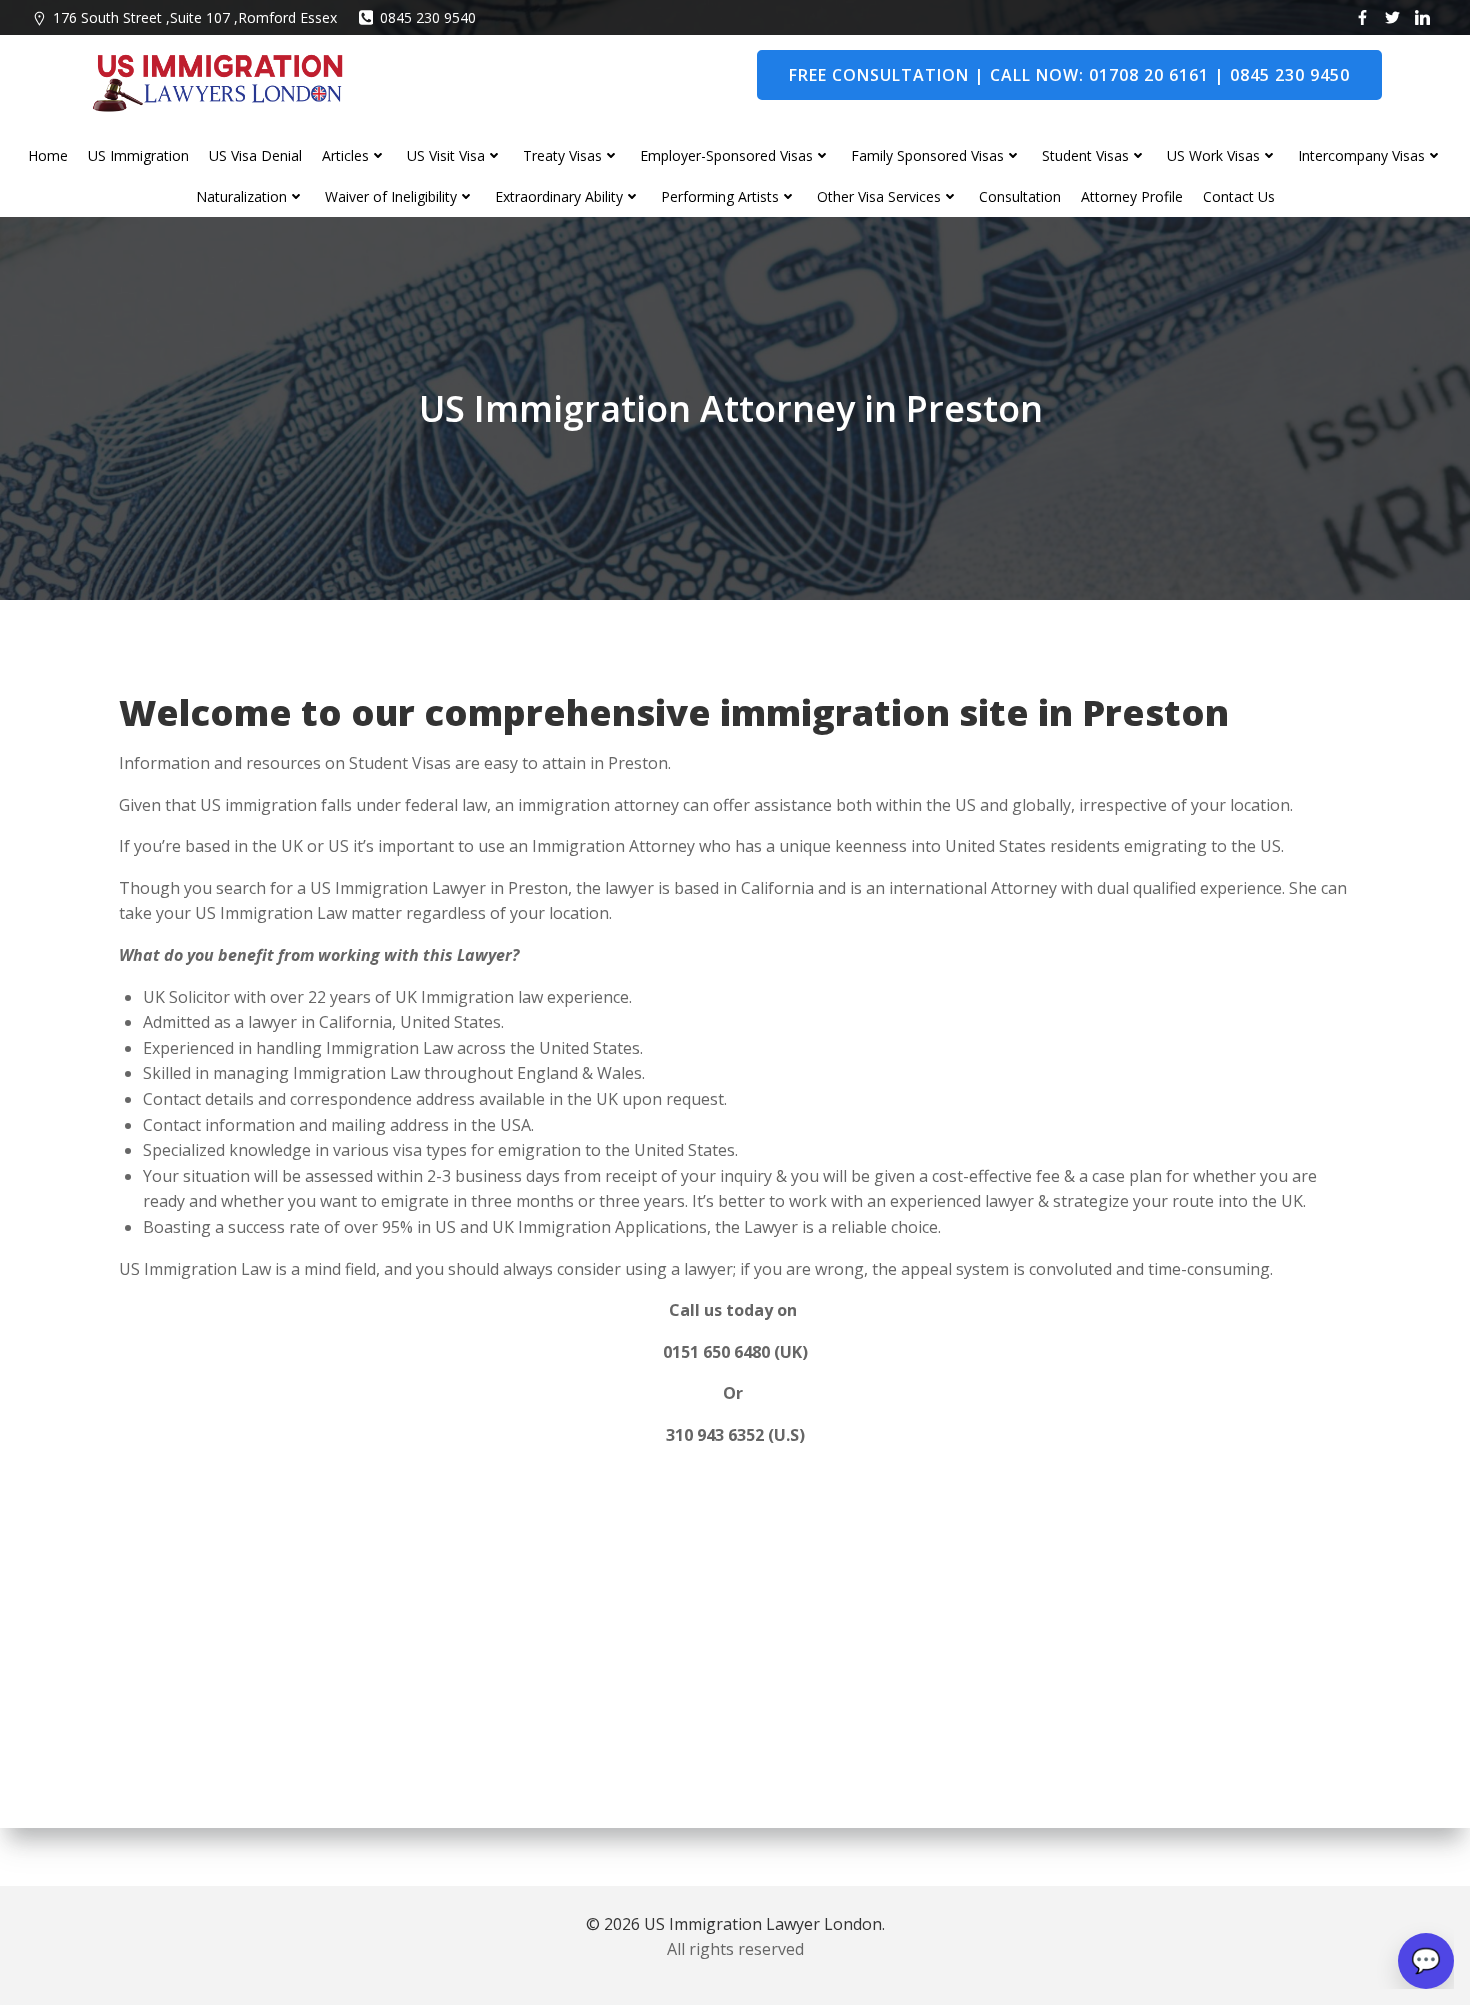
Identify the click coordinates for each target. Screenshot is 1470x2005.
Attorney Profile (1132, 196)
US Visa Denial (255, 155)
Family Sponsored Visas (927, 155)
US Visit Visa (446, 155)
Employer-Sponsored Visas (726, 155)
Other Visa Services (879, 196)
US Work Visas (1213, 155)
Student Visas (1085, 155)
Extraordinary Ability (559, 196)
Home (48, 155)
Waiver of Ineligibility (391, 196)
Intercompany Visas (1361, 155)
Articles (345, 155)
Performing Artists (720, 196)
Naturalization (241, 196)
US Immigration (138, 155)
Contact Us (1239, 196)
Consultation (1020, 196)
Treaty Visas (562, 155)
